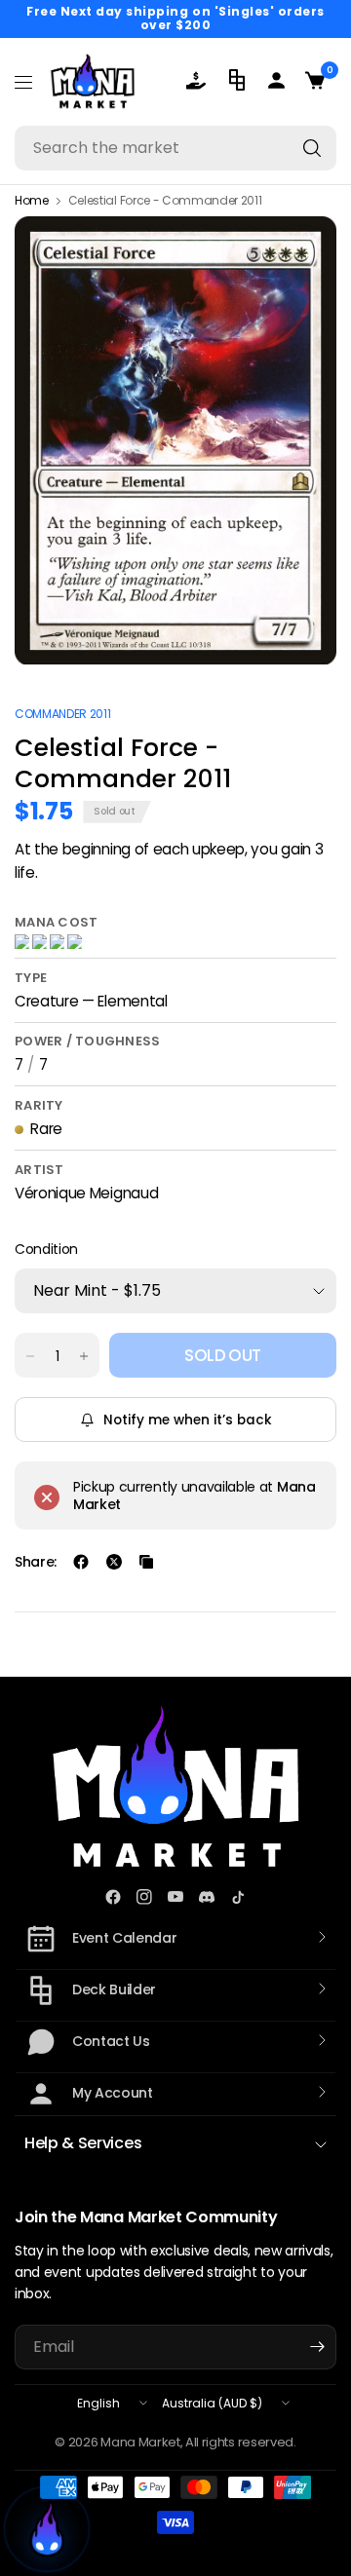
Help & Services (83, 2143)
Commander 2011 (63, 714)
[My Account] (278, 80)
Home (32, 201)
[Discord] (207, 1897)
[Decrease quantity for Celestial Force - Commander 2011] (30, 1356)
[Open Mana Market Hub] (47, 2529)
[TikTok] (238, 1897)
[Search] (312, 148)
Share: (36, 1562)
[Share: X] (114, 1562)
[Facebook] (113, 1897)
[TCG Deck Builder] (239, 80)
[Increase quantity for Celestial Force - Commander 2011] (84, 1356)
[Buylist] (200, 80)
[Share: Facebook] (81, 1562)
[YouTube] (175, 1897)
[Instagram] (144, 1897)
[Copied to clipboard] (146, 1562)
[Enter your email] (317, 2347)
